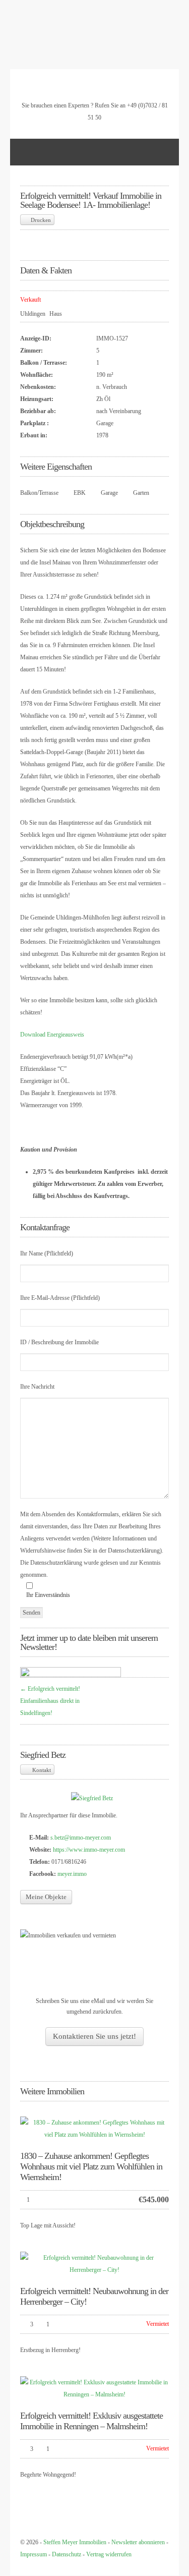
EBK (80, 493)
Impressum (34, 2554)
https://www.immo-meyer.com (89, 1850)
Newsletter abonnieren (138, 2542)
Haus (56, 314)
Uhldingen (33, 314)
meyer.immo (72, 1874)
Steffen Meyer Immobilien (75, 2542)
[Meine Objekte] (92, 1798)
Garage (109, 493)
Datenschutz (67, 2554)
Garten (141, 493)
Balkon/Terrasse (39, 493)
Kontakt (41, 1770)
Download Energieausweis (52, 1035)
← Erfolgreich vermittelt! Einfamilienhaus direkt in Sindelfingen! (50, 1701)
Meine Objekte (46, 1897)
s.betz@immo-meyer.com (81, 1838)
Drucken (41, 220)
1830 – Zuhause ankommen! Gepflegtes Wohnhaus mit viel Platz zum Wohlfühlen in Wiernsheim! (91, 2166)
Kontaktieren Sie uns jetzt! (94, 2036)
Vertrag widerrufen (109, 2554)
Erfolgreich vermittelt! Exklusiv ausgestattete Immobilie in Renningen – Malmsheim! (91, 2421)
